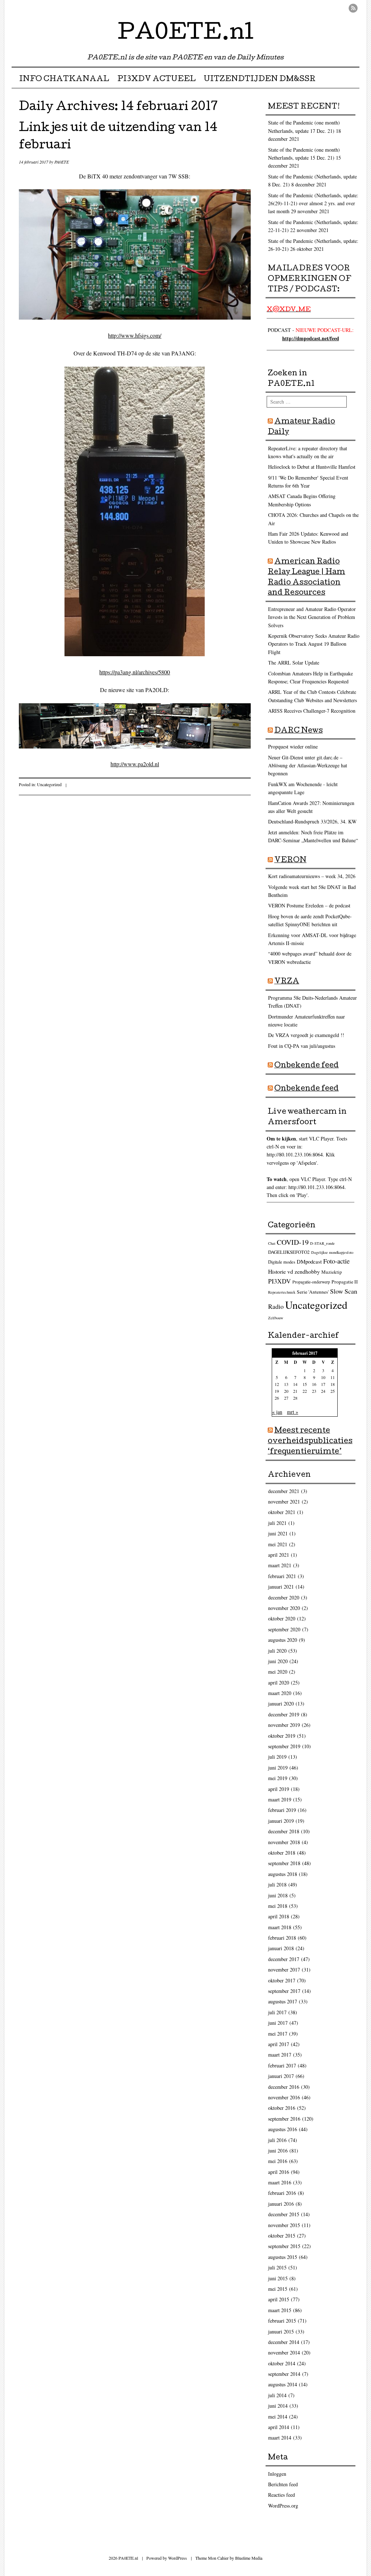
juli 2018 (277, 1884)
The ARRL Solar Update (294, 663)
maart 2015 (280, 2310)
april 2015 (279, 2299)
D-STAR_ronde (322, 1243)
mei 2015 (278, 2289)
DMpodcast (309, 1261)
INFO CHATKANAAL (64, 80)
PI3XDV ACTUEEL (157, 80)
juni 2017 (278, 2023)
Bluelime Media (249, 2558)
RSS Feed (353, 8)
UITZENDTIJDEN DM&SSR (260, 80)
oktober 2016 (282, 2108)
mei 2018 (278, 1906)
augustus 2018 (283, 1874)
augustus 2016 (283, 2129)
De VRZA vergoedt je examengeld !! (306, 1035)
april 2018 (279, 1916)
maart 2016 (280, 2182)
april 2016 (279, 2172)
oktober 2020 (282, 1618)
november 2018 (284, 1842)
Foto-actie (336, 1261)
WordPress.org (283, 2506)
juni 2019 (278, 1768)
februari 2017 (282, 2065)
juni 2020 (278, 1661)
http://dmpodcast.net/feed (311, 338)
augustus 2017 (283, 2001)
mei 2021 (278, 1544)
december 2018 (284, 1831)
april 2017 (279, 2044)
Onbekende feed (307, 1066)
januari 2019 (281, 1821)
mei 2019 (278, 1778)
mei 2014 (278, 2417)
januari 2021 (281, 1587)
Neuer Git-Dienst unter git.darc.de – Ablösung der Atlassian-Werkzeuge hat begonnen (308, 766)
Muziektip (332, 1272)
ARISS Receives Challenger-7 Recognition (312, 711)
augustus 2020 (283, 1640)
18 (333, 1384)
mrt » (293, 1412)
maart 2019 (280, 1799)
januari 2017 (281, 2076)
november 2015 (284, 2225)
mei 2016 (278, 2161)
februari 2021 (282, 1576)
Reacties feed (282, 2495)
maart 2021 (280, 1565)
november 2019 (284, 1725)
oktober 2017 (282, 1980)
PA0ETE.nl (186, 34)
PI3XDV (280, 1281)
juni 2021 (278, 1533)
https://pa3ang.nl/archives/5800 (135, 672)
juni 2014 (278, 2406)
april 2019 (279, 1789)
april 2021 (279, 1555)
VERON (290, 861)
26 (277, 1398)
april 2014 (279, 2427)
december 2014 (284, 2342)
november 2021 (284, 1502)
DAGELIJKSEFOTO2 (289, 1252)
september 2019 (284, 1746)
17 (323, 1384)
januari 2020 (281, 1704)
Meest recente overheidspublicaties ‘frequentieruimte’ (310, 1442)
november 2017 (284, 1970)
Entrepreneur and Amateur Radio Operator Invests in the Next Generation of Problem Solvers (312, 617)
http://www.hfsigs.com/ (135, 335)
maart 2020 (280, 1693)
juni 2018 (278, 1895)
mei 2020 (278, 1672)
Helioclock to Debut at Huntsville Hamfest (312, 467)
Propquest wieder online (293, 747)
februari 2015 (282, 2321)
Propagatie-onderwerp (311, 1282)
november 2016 (284, 2097)
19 (277, 1391)
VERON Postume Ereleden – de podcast (309, 905)
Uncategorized (49, 784)
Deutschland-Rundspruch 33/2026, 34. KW (312, 821)
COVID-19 (293, 1242)
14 (295, 1384)
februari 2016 (282, 2193)
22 (305, 1391)
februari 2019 (282, 1810)
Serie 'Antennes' (313, 1292)
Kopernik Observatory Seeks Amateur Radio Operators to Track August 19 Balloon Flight (314, 644)
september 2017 (284, 1991)
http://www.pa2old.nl (135, 764)
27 (286, 1398)
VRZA (287, 982)
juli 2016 (277, 2140)
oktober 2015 (282, 2236)
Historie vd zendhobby (294, 1271)
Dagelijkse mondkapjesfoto (332, 1252)
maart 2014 (280, 2438)
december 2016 (284, 2087)
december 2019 (284, 1714)
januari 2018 (281, 1948)
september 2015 (284, 2246)
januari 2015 (281, 2332)
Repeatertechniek (282, 1292)
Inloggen (277, 2474)
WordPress (178, 2558)
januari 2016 (281, 2204)
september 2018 (284, 1863)
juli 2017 (277, 2012)
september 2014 (284, 2374)
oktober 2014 (282, 2363)
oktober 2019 (282, 1736)
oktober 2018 (282, 1853)
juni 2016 (278, 2151)
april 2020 (279, 1683)
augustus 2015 (283, 2257)
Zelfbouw (276, 1318)
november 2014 (284, 2352)
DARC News (299, 731)
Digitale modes (282, 1262)
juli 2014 (277, 2395)
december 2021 (284, 1491)
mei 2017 (278, 2034)
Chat (272, 1243)
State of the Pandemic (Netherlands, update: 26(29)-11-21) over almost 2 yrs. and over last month (313, 203)
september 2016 (284, 2119)
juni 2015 (278, 2278)
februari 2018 (282, 1938)
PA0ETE (62, 162)
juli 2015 (277, 2267)
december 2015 (284, 2214)
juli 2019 (277, 1757)
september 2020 (284, 1629)
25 (333, 1391)
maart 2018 (280, 1927)
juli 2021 (277, 1523)
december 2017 (284, 1959)
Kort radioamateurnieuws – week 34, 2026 (312, 876)
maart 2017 (280, 2055)
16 (314, 1384)
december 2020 (284, 1597)
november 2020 (284, 1608)
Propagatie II (345, 1282)
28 (295, 1398)
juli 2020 (277, 1651)
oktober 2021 (282, 1512)
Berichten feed (283, 2484)
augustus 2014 (283, 2384)
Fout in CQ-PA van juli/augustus (302, 1046)
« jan (277, 1412)
